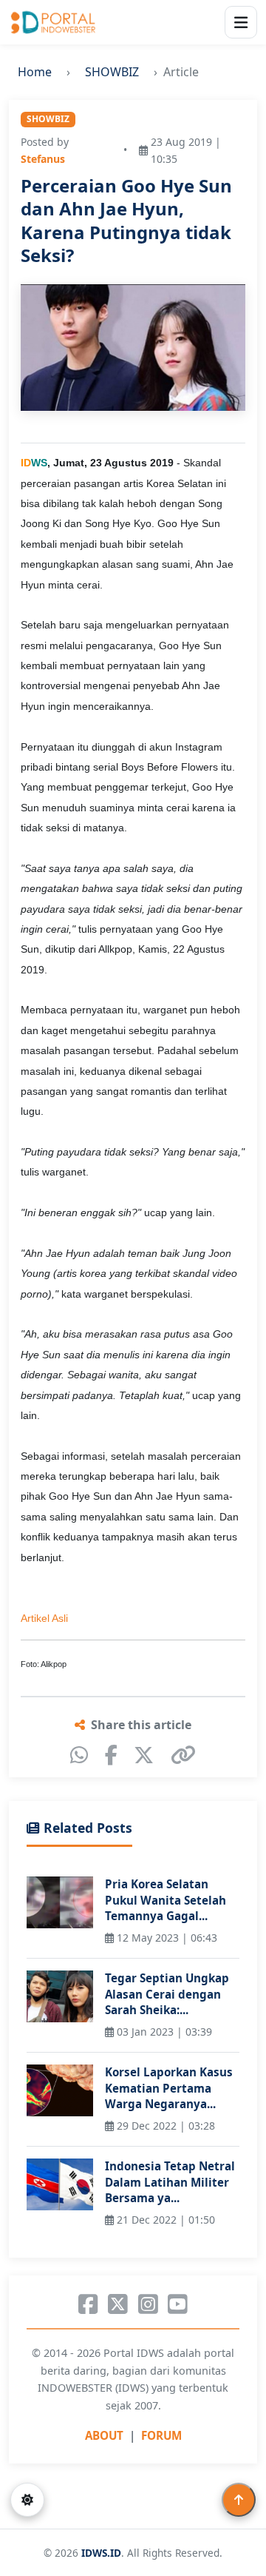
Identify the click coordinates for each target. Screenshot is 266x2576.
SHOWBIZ (112, 72)
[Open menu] (241, 22)
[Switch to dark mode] (27, 2500)
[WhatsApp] (79, 1755)
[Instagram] (148, 2304)
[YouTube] (178, 2304)
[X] (144, 1755)
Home (35, 72)
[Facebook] (111, 1755)
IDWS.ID (101, 2553)
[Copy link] (183, 1755)
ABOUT (104, 2435)
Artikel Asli (44, 1618)
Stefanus (43, 159)
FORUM (161, 2435)
